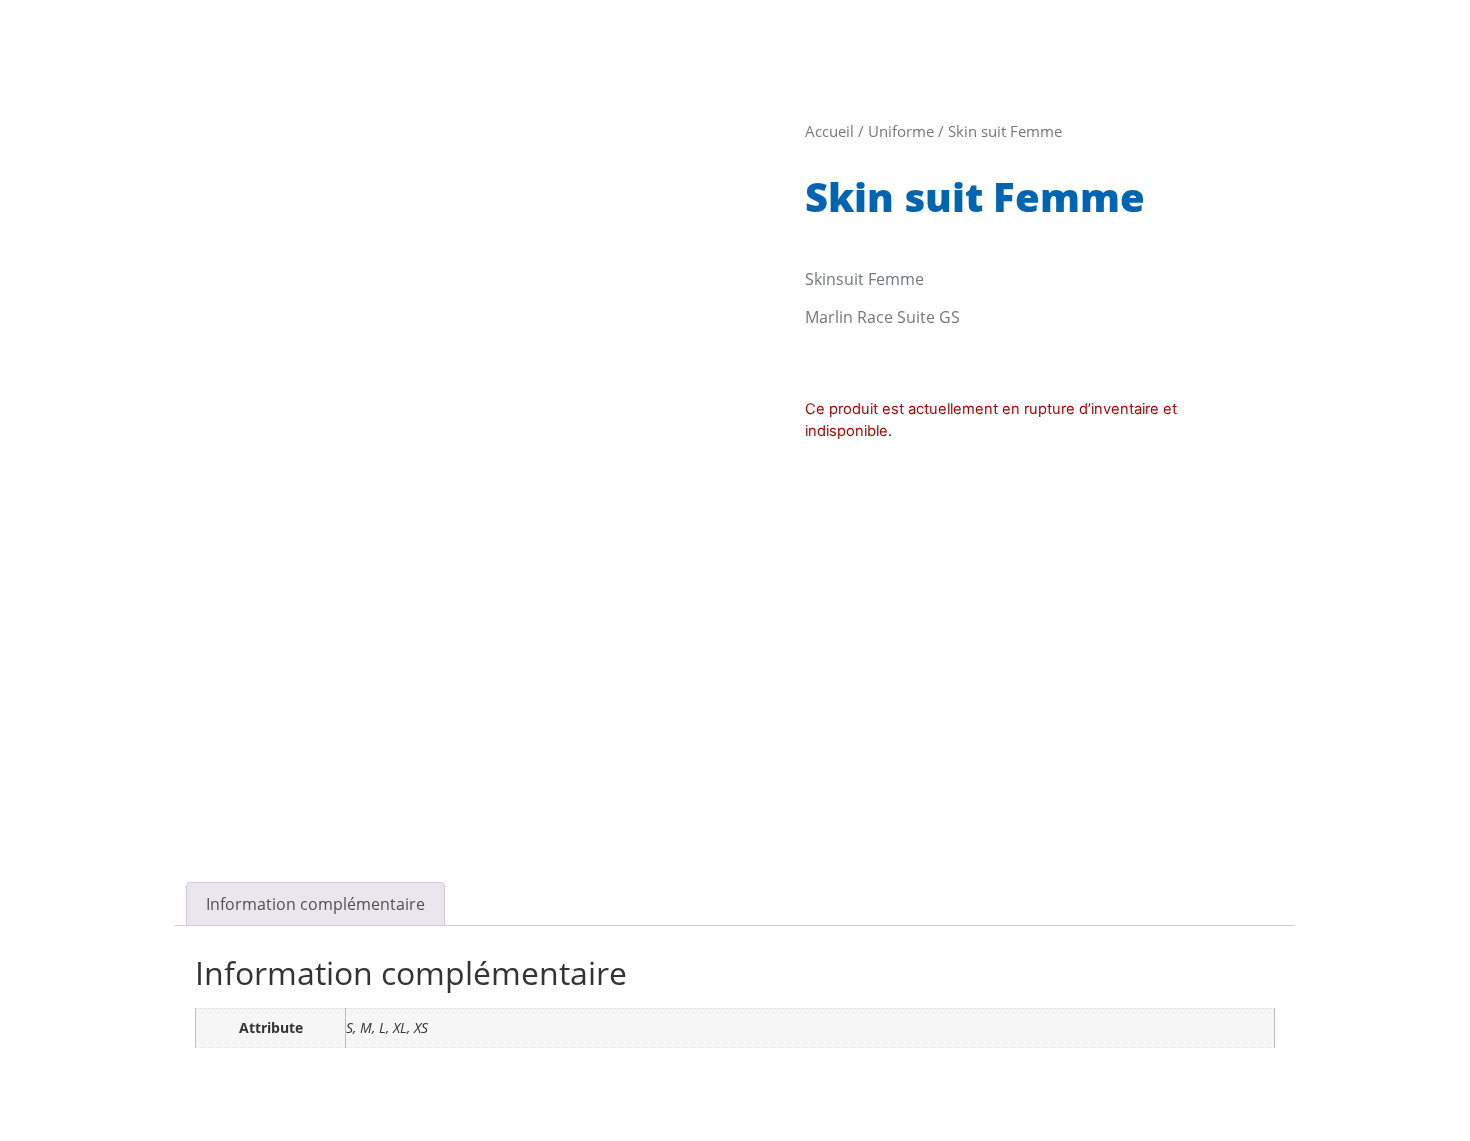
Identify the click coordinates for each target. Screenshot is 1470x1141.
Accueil (829, 131)
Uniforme (901, 131)
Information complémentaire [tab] (315, 904)
